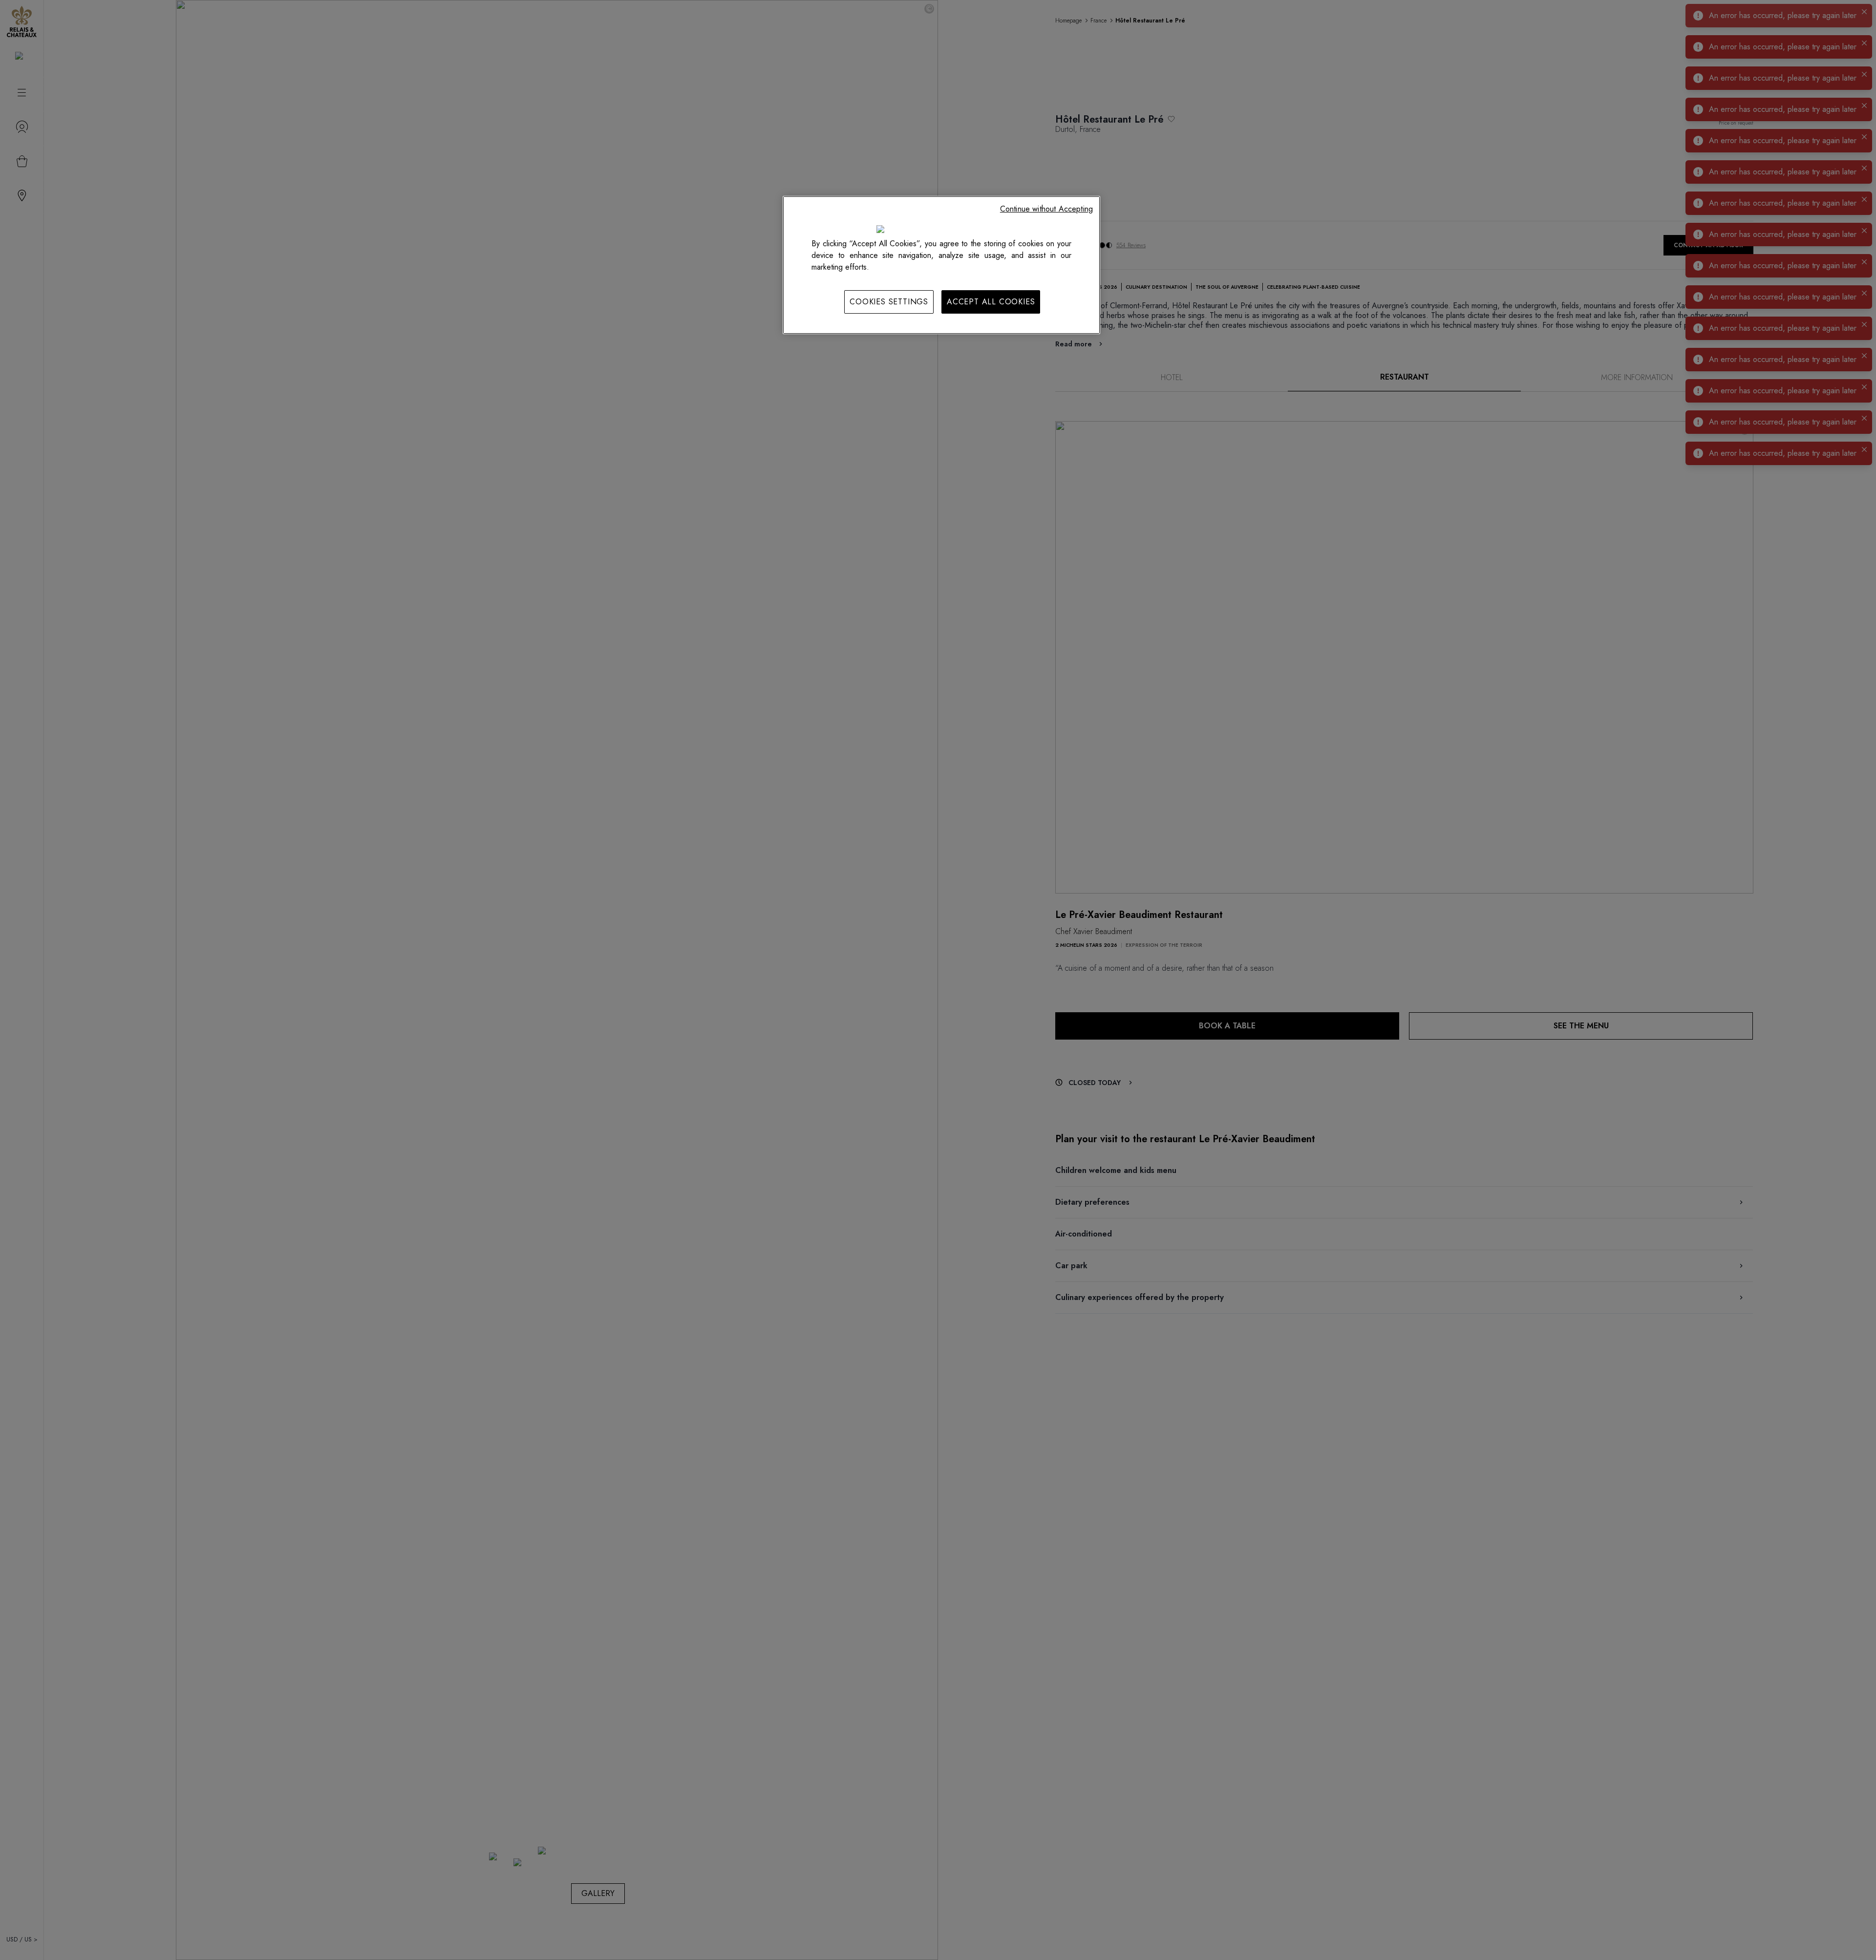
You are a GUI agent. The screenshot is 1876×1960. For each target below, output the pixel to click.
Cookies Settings (889, 302)
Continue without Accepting (1046, 209)
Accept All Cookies (991, 302)
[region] (941, 265)
